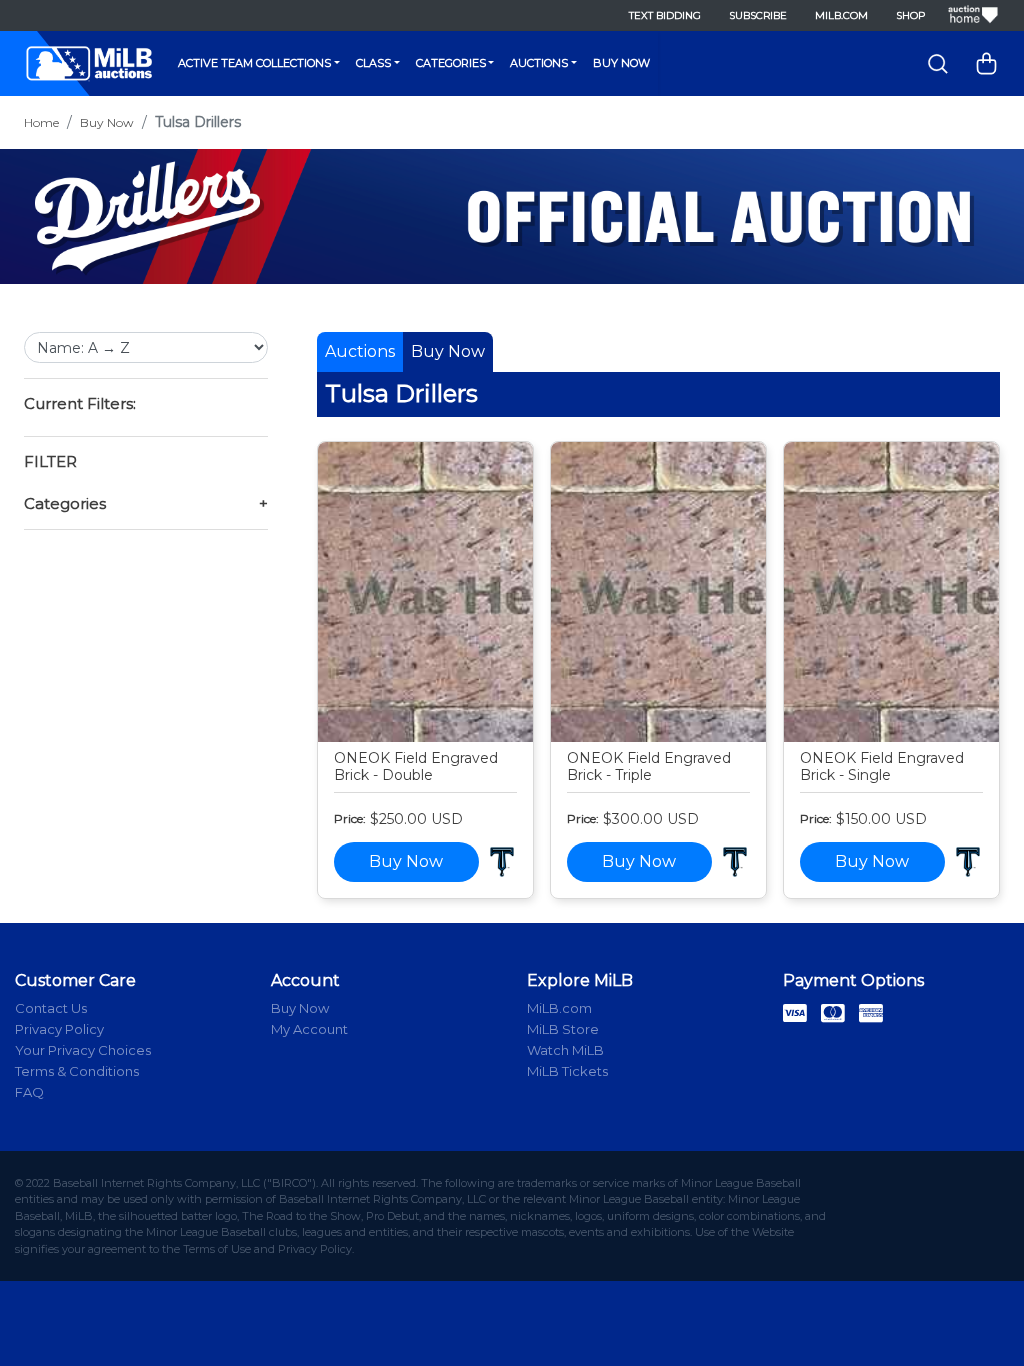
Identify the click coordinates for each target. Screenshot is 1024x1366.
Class (373, 63)
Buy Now (621, 63)
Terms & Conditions (77, 1071)
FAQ (29, 1092)
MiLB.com (841, 15)
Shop (910, 15)
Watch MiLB (565, 1050)
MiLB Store (563, 1029)
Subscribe (758, 15)
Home (41, 122)
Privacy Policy (59, 1029)
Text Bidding (665, 15)
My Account (309, 1029)
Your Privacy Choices (83, 1050)
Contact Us (51, 1008)
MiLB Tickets (567, 1071)
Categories (451, 63)
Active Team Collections (254, 63)
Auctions (539, 63)
